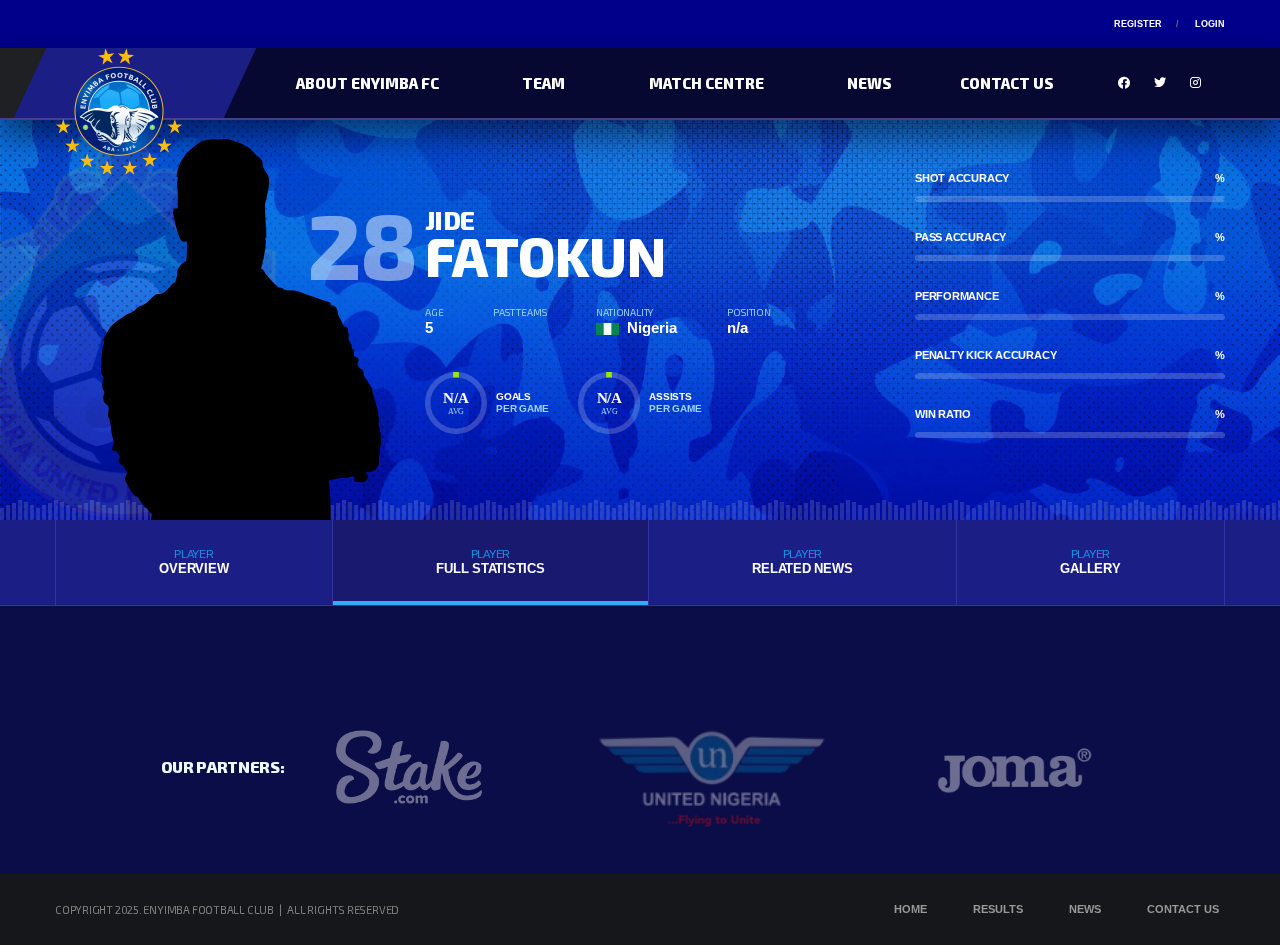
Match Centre (706, 83)
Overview (193, 562)
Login (1210, 24)
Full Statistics (490, 562)
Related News (802, 562)
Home (910, 909)
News (869, 83)
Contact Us (1007, 83)
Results (998, 909)
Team (543, 83)
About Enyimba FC (367, 83)
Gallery (1090, 562)
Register (1138, 24)
